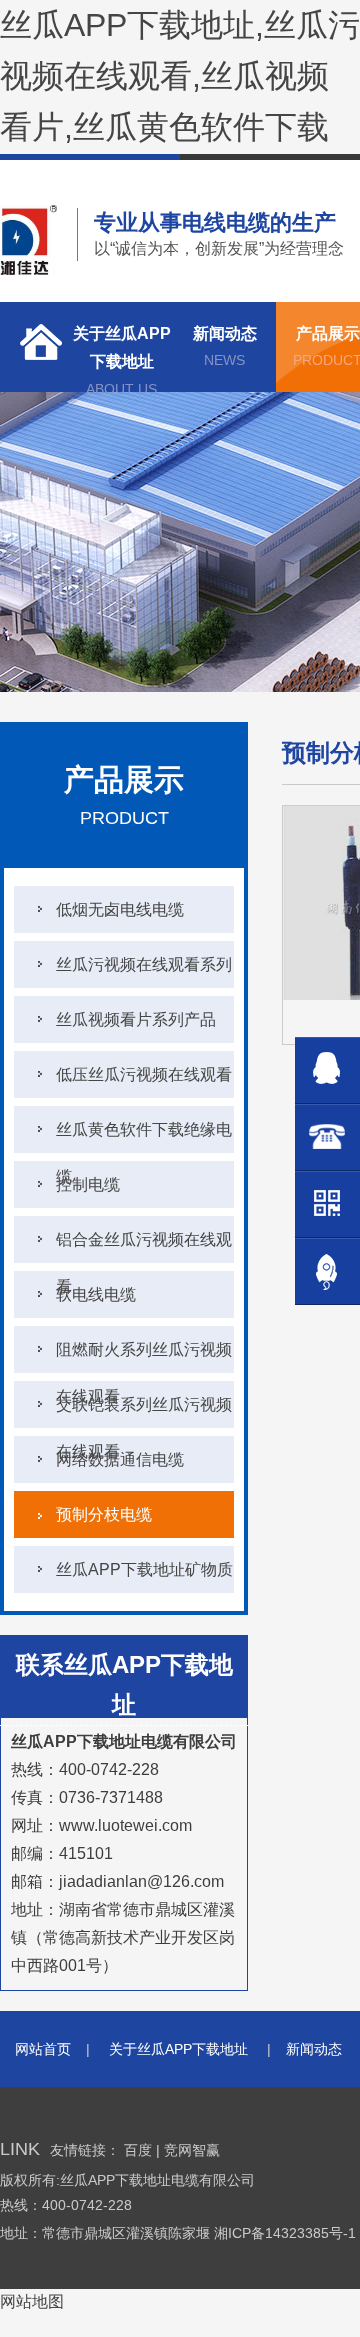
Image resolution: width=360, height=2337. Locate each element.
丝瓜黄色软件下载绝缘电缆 (144, 1137)
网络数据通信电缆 (120, 1459)
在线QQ (327, 1070)
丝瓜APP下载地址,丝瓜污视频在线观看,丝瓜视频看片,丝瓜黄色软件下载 (180, 76)
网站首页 (43, 2049)
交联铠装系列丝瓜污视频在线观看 (144, 1412)
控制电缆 (88, 1184)
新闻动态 (225, 347)
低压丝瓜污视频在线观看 (144, 1074)
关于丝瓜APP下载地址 (122, 358)
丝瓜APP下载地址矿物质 (144, 1569)
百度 (138, 2150)
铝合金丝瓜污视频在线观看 (144, 1247)
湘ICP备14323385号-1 (287, 2233)
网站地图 (32, 2301)
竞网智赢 (192, 2150)
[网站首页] (35, 347)
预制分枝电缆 (104, 1514)
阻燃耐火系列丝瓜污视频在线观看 (144, 1357)
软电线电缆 (96, 1294)
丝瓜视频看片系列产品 (136, 1019)
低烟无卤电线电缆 (120, 909)
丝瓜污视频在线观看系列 (144, 964)
